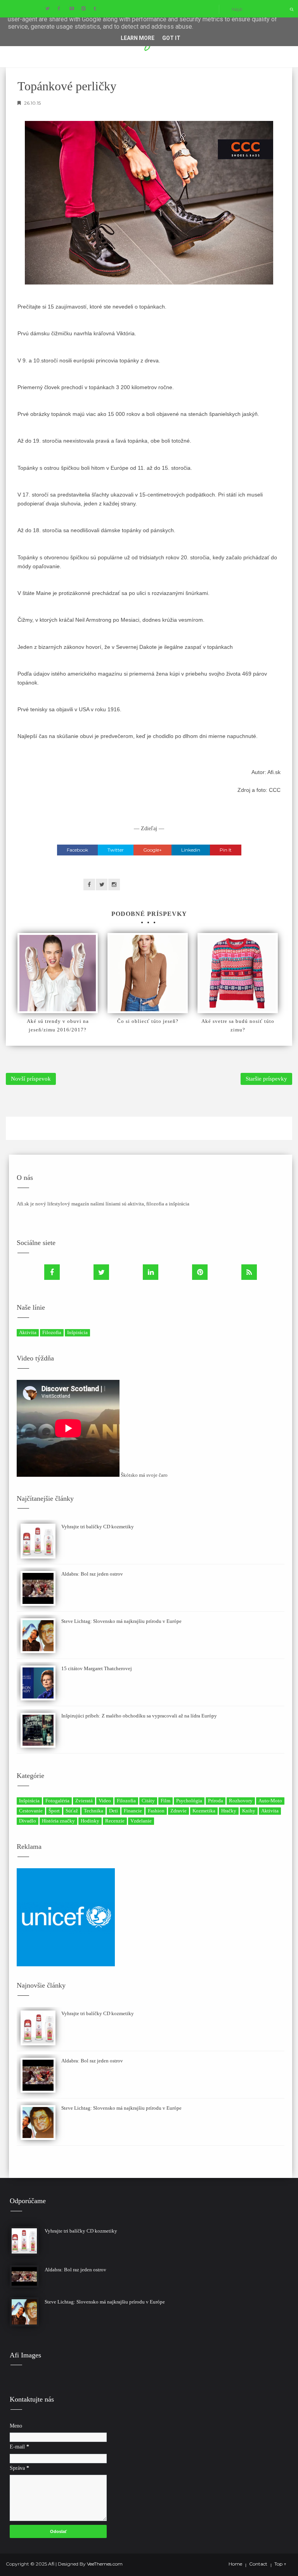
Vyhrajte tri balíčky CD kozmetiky (98, 1527)
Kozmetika (204, 1811)
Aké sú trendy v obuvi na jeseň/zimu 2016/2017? (58, 1025)
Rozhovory (241, 1801)
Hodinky (90, 1821)
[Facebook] (52, 1272)
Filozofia (52, 1332)
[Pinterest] (200, 1272)
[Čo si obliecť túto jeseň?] (148, 973)
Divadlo (28, 1821)
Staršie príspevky (266, 1079)
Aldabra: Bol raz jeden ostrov (92, 1574)
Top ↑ (280, 2564)
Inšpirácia (77, 1332)
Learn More (138, 38)
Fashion (156, 1811)
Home (235, 2564)
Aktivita (28, 1332)
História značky (58, 1821)
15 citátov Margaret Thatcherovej (97, 1668)
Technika (94, 1811)
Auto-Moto (270, 1801)
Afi (52, 2564)
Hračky (229, 1811)
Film (165, 1801)
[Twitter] (101, 1272)
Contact (258, 2564)
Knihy (249, 1811)
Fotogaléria (57, 1801)
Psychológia (189, 1801)
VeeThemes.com (105, 2564)
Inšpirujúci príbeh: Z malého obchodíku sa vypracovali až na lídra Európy (139, 1716)
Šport (54, 1811)
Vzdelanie (141, 1821)
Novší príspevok (31, 1079)
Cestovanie (31, 1811)
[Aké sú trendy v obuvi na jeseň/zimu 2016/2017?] (58, 973)
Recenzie (115, 1821)
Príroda (216, 1801)
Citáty (148, 1801)
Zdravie (178, 1811)
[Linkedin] (151, 1272)
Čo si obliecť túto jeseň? (148, 1021)
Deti (113, 1811)
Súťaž (72, 1811)
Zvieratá (84, 1801)
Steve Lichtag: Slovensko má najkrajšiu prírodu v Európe (121, 1621)
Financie (133, 1811)
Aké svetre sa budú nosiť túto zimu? (238, 1025)
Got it (171, 38)
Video (105, 1801)
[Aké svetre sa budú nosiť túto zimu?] (238, 973)
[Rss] (249, 1272)
